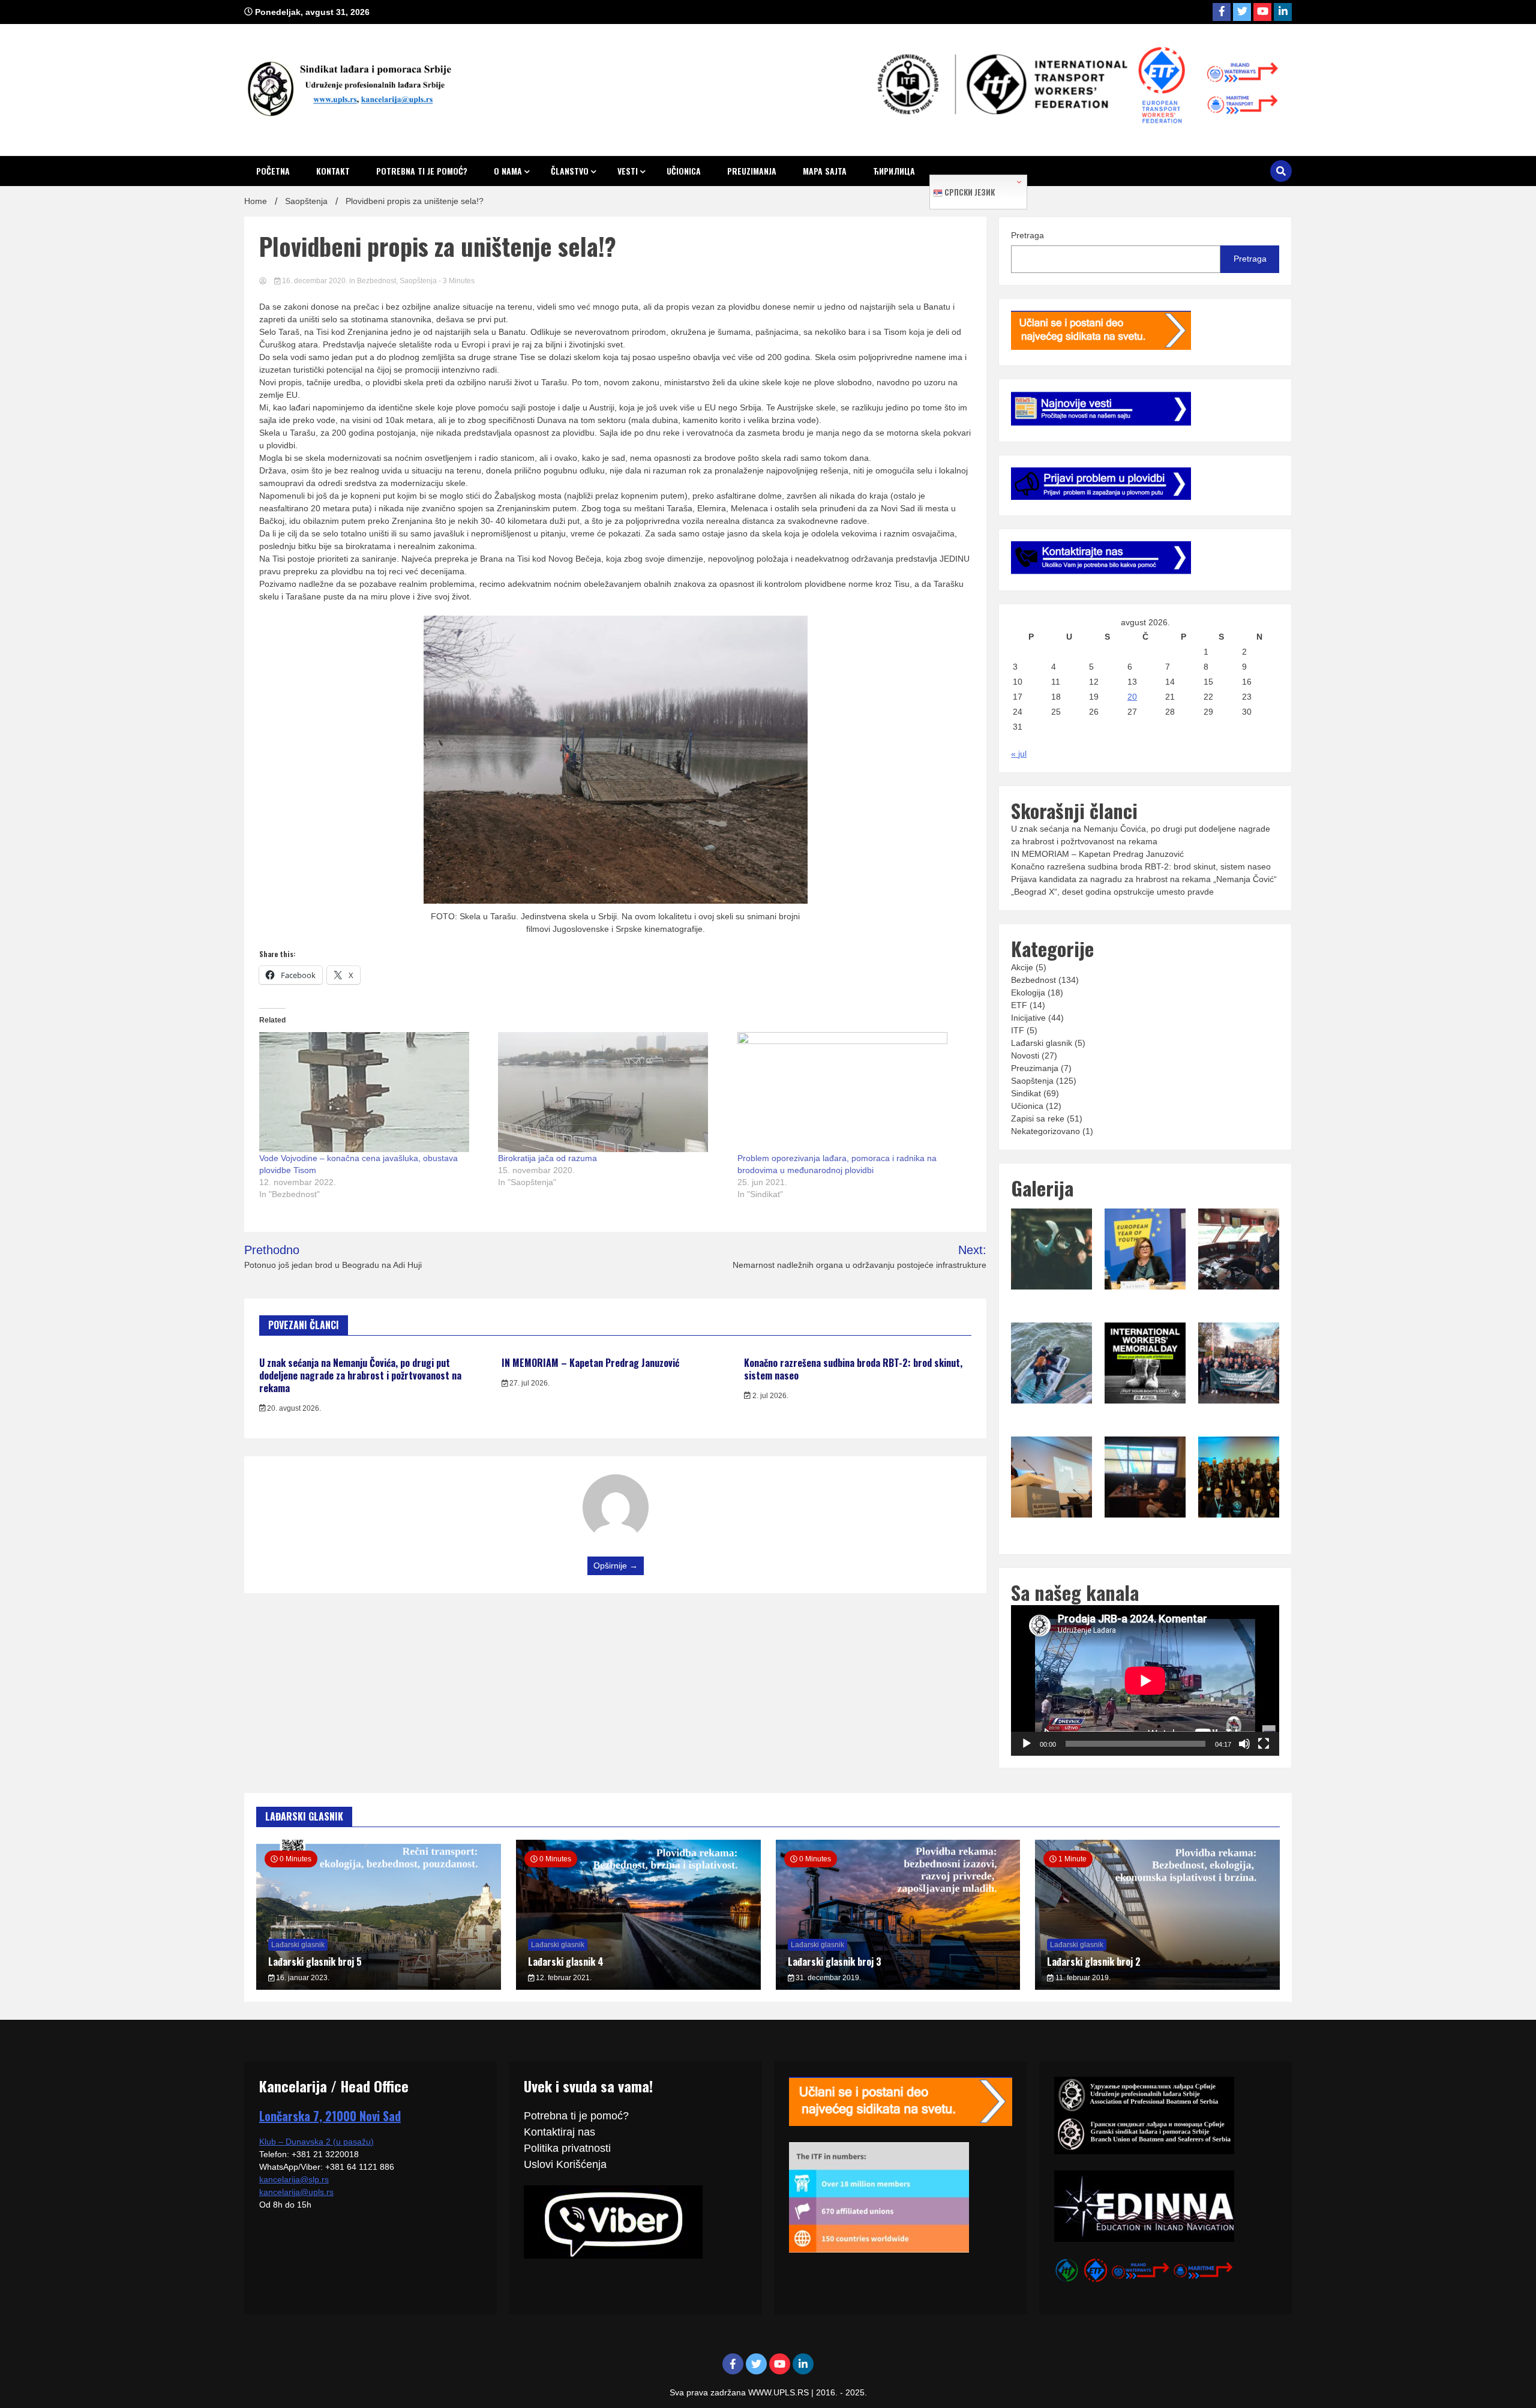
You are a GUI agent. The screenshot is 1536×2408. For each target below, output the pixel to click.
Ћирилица (894, 171)
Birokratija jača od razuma (547, 1158)
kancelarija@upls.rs (296, 2192)
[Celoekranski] (1264, 1744)
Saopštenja (418, 281)
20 (1132, 697)
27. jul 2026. (529, 1383)
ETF (1019, 1005)
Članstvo (570, 171)
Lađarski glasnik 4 (566, 1962)
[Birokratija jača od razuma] (611, 1092)
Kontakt (333, 171)
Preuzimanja (752, 171)
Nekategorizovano (1045, 1131)
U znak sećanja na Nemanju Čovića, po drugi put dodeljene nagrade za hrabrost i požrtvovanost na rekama (360, 1375)
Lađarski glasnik (1042, 1043)
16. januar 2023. (302, 1978)
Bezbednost (376, 281)
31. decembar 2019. (827, 1978)
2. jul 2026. (769, 1396)
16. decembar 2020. (315, 281)
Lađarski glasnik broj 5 (315, 1962)
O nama (508, 171)
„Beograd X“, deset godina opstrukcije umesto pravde (1112, 892)
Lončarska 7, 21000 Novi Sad (330, 2116)
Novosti (1025, 1055)
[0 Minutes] (379, 1987)
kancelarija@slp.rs (294, 2179)
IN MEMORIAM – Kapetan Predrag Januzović (590, 1363)
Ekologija (1028, 992)
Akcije (1022, 967)
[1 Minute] (1157, 1987)
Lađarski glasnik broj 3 (835, 1962)
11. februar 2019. (1082, 1978)
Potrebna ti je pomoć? (422, 171)
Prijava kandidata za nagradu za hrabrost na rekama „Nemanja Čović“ (1144, 879)
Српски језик (969, 192)
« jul (1019, 754)
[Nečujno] (1244, 1744)
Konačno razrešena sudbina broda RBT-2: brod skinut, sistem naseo (853, 1369)
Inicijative (1028, 1018)
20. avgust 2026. (293, 1408)
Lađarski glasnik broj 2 (1094, 1962)
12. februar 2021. (563, 1978)
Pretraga (1027, 235)
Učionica (684, 171)
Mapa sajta (825, 171)
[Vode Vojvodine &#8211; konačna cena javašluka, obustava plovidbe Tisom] (373, 1092)
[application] (1145, 1680)
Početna (273, 171)
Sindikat (1026, 1093)
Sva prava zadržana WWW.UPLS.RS (740, 2392)
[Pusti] (1027, 1744)
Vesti (628, 171)
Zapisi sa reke (1038, 1118)
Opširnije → (616, 1566)
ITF (1018, 1030)
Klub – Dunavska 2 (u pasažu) (316, 2142)
